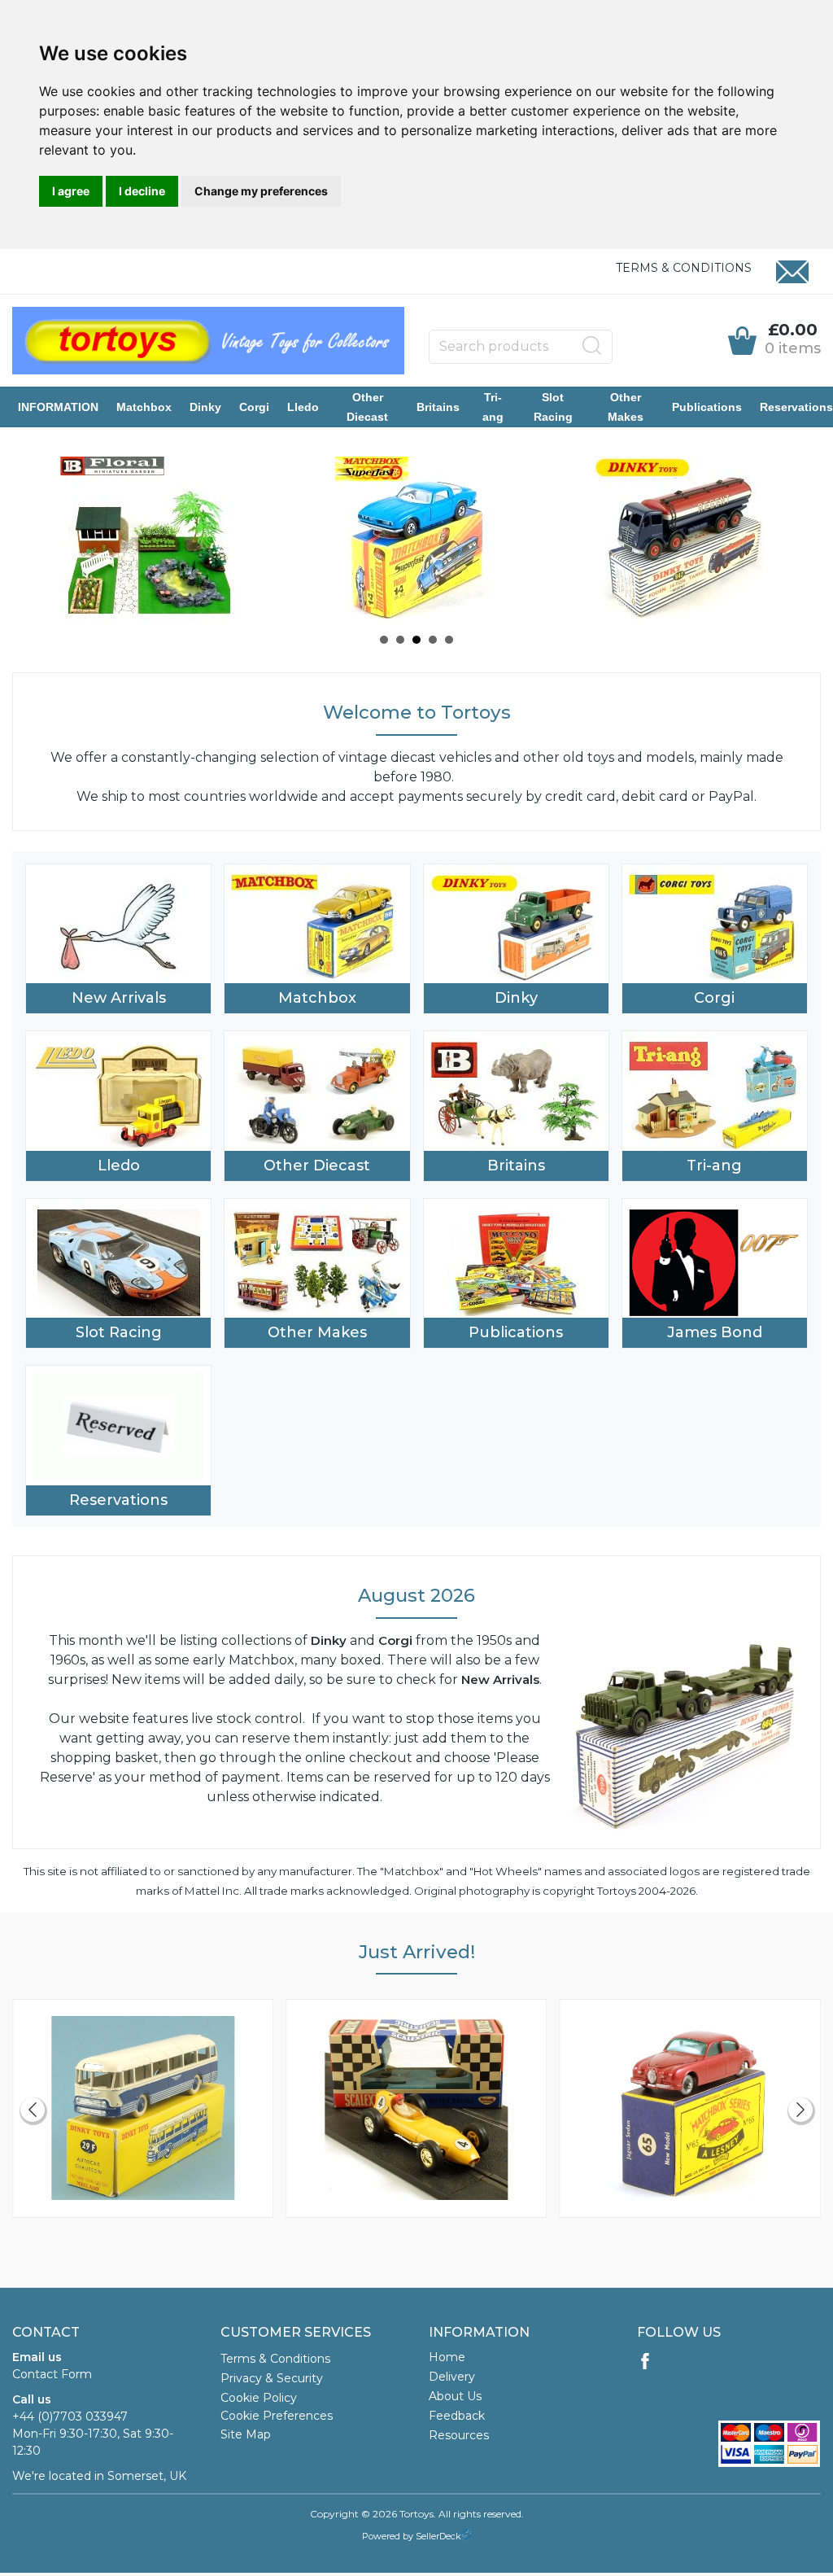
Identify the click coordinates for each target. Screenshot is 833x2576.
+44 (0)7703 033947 (70, 2416)
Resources (459, 2435)
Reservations (796, 407)
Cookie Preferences (277, 2416)
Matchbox (144, 407)
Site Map (246, 2434)
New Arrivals (119, 998)
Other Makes (626, 407)
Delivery (452, 2377)
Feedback (457, 2416)
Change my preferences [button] (261, 191)
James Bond (715, 1332)
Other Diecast (367, 407)
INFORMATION (58, 407)
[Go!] (592, 346)
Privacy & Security (272, 2378)
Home (447, 2357)
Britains (438, 407)
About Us (455, 2396)
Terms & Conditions (684, 268)
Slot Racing (553, 407)
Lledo (303, 407)
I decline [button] (142, 191)
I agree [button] (71, 191)
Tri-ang (493, 407)
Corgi (254, 407)
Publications (707, 407)
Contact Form (52, 2374)
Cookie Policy (259, 2398)
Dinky (205, 407)
